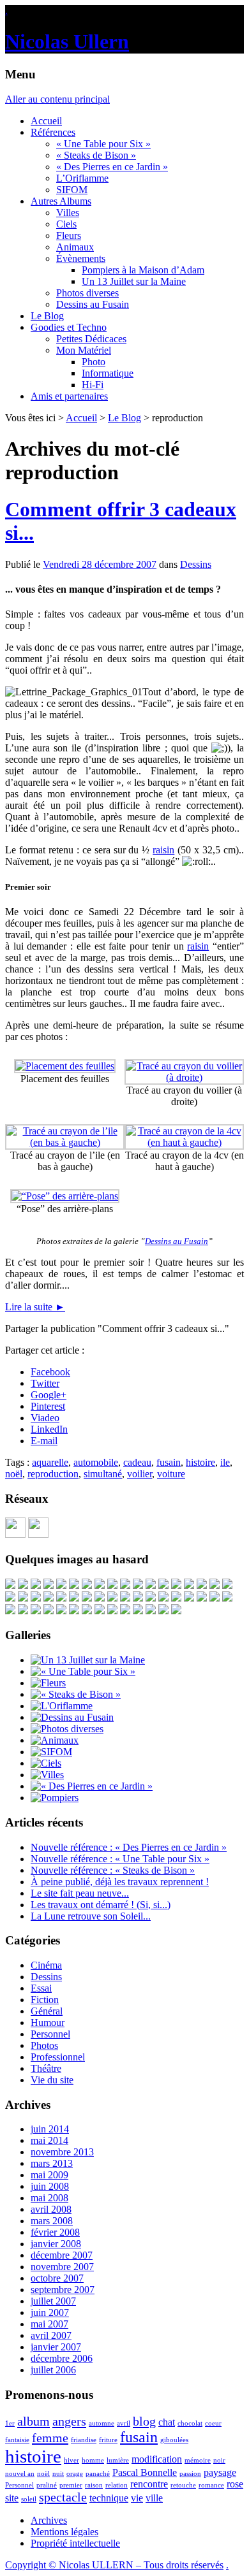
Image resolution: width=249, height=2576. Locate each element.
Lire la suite (35, 1307)
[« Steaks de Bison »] (76, 1694)
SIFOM (72, 190)
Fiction (45, 2000)
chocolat (190, 2423)
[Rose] (125, 1598)
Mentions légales (64, 2532)
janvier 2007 (56, 2347)
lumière (118, 2460)
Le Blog (47, 316)
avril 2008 (51, 2209)
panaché (98, 2474)
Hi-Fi (93, 385)
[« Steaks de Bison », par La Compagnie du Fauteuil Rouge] (10, 1611)
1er (10, 2423)
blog (144, 2421)
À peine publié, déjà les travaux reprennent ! (120, 1882)
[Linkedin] (38, 1534)
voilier (140, 1474)
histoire (200, 1462)
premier (71, 2485)
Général (47, 2011)
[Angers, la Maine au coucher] (215, 1598)
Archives (49, 2520)
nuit (58, 2474)
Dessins (196, 564)
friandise (84, 2440)
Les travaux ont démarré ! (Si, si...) (101, 1905)
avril (124, 2423)
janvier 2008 (56, 2244)
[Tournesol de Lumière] (100, 1611)
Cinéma (46, 1965)
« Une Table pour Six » (103, 144)
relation (117, 2485)
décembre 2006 (62, 2358)
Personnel (50, 2034)
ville (154, 2498)
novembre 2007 (62, 2267)
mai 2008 (49, 2198)
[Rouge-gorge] (163, 1585)
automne (102, 2423)
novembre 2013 (62, 2152)
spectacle (63, 2497)
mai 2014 (49, 2140)
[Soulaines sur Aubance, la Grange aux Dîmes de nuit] (176, 1598)
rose (235, 2484)
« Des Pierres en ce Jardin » (112, 167)
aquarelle (50, 1462)
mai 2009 (49, 2175)
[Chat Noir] (87, 1598)
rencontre (149, 2484)
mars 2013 (52, 2163)
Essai (41, 1988)
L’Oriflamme (82, 178)
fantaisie (17, 2440)
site (12, 2498)
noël (14, 1474)
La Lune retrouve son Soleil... (91, 1916)
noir (219, 2460)
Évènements (81, 258)
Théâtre (46, 2068)
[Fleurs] (48, 1683)
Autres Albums (61, 201)
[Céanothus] (36, 1585)
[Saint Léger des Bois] (112, 1585)
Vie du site (52, 2080)
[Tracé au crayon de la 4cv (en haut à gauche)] (184, 1142)
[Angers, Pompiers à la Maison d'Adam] (23, 1598)
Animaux (75, 247)
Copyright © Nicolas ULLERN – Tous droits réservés (114, 2565)
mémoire (198, 2460)
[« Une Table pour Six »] (83, 1671)
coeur (213, 2423)
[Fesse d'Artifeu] (61, 1598)
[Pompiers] (55, 1798)
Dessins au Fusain (93, 304)
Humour (48, 2022)
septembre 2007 (63, 2290)
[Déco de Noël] (74, 1585)
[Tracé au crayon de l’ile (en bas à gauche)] (65, 1142)
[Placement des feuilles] (65, 1066)
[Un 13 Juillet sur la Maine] (61, 1585)
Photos (44, 2045)
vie (137, 2498)
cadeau (137, 1462)
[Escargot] (49, 1585)
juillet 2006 (53, 2370)
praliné (47, 2485)
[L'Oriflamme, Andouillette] (49, 1611)
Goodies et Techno (69, 327)
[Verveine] (138, 1598)
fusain (169, 1462)
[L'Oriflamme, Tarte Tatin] (36, 1611)
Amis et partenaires (69, 396)
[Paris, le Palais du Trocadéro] (176, 1585)
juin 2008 (50, 2186)
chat (167, 2422)
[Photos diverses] (67, 1729)
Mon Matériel (84, 350)
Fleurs (69, 235)
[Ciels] (46, 1763)
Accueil (46, 121)
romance (211, 2485)
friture (108, 2440)
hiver (72, 2460)
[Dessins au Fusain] (72, 1717)
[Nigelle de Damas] (36, 1598)
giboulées (174, 2440)
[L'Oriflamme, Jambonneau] (125, 1611)
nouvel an (20, 2474)
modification (157, 2459)
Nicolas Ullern (67, 41)
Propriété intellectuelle (75, 2543)
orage (75, 2474)
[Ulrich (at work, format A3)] (125, 1585)
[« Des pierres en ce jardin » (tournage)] (10, 1585)
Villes (68, 213)
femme (50, 2438)
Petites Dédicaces (91, 339)
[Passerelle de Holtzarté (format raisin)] (23, 1611)
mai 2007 (49, 2324)
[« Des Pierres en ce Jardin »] (92, 1786)
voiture (171, 1474)
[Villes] (47, 1775)
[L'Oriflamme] (62, 1706)
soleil (29, 2499)
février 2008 (55, 2232)
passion (190, 2474)
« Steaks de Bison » (96, 155)
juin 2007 (50, 2312)
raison (94, 2485)
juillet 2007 (53, 2301)
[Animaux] (55, 1740)
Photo (94, 362)
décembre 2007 (62, 2255)
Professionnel (58, 2057)
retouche (183, 2485)
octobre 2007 (57, 2278)
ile (225, 1462)
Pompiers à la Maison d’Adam (143, 270)
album (34, 2421)
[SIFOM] (49, 1598)
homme (93, 2460)
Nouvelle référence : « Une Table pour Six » (120, 1859)
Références (53, 132)
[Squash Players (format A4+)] (163, 1598)
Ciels (66, 224)
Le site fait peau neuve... (80, 1893)
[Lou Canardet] (74, 1611)
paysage (220, 2472)
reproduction (53, 1474)
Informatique (108, 373)
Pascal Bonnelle (145, 2472)
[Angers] (202, 1585)
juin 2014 (50, 2129)
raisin (163, 850)
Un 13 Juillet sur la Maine (134, 281)
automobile (96, 1462)
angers (69, 2421)
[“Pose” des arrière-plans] (65, 1196)
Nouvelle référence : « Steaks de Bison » (113, 1870)
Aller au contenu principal (57, 99)
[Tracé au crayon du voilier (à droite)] (184, 1077)
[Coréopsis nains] (227, 1598)
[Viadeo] (15, 1534)
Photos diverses (87, 293)
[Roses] (189, 1585)
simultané (103, 1474)
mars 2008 (52, 2221)
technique (109, 2498)
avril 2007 (51, 2335)
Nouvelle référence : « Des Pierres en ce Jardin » (129, 1847)
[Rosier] (151, 1611)
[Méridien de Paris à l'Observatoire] (151, 1585)
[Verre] (74, 1598)
